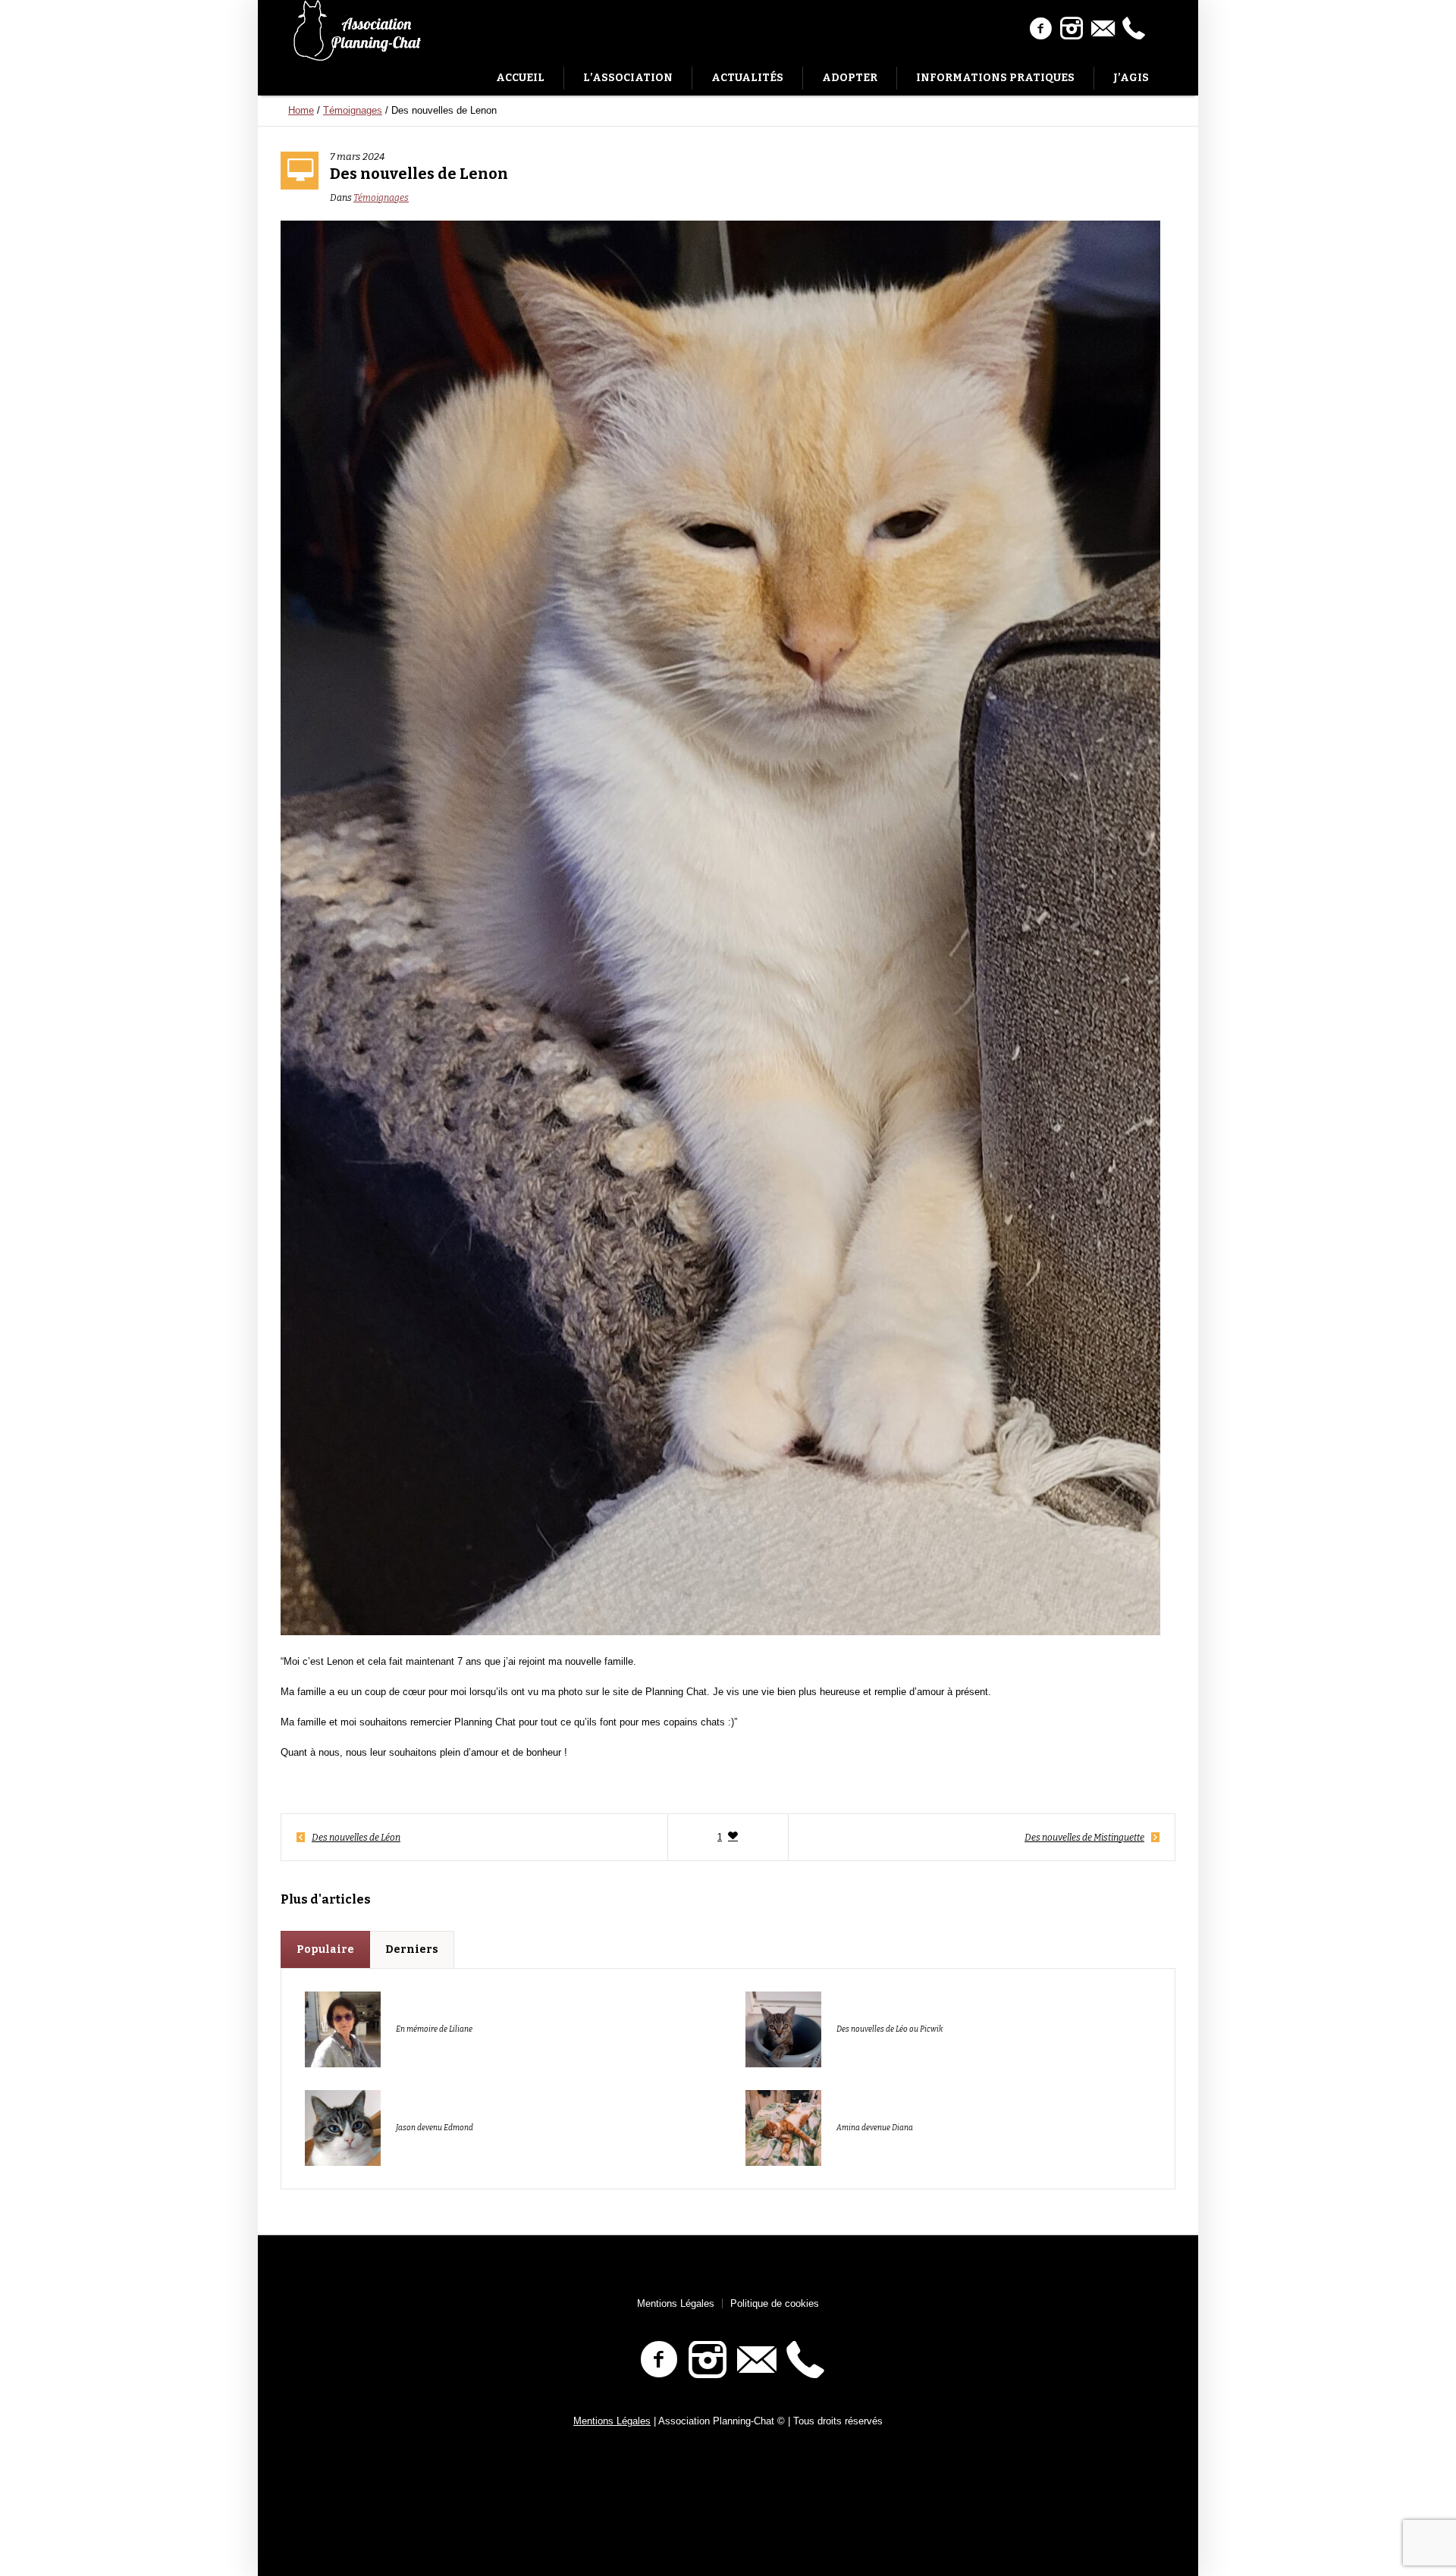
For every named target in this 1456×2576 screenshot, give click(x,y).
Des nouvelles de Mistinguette (1084, 1838)
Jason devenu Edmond (435, 2128)
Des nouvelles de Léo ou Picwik (890, 2029)
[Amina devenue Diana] (783, 2127)
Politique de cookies (775, 2303)
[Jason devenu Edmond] (343, 2127)
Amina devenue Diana (875, 2128)
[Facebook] (1040, 29)
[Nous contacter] (1103, 29)
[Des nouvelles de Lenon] (720, 927)
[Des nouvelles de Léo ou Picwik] (783, 2028)
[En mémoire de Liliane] (343, 2028)
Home (301, 110)
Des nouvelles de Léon (356, 1838)
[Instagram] (1072, 29)
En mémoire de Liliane (434, 2029)
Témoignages (353, 110)
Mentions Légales (676, 2303)
